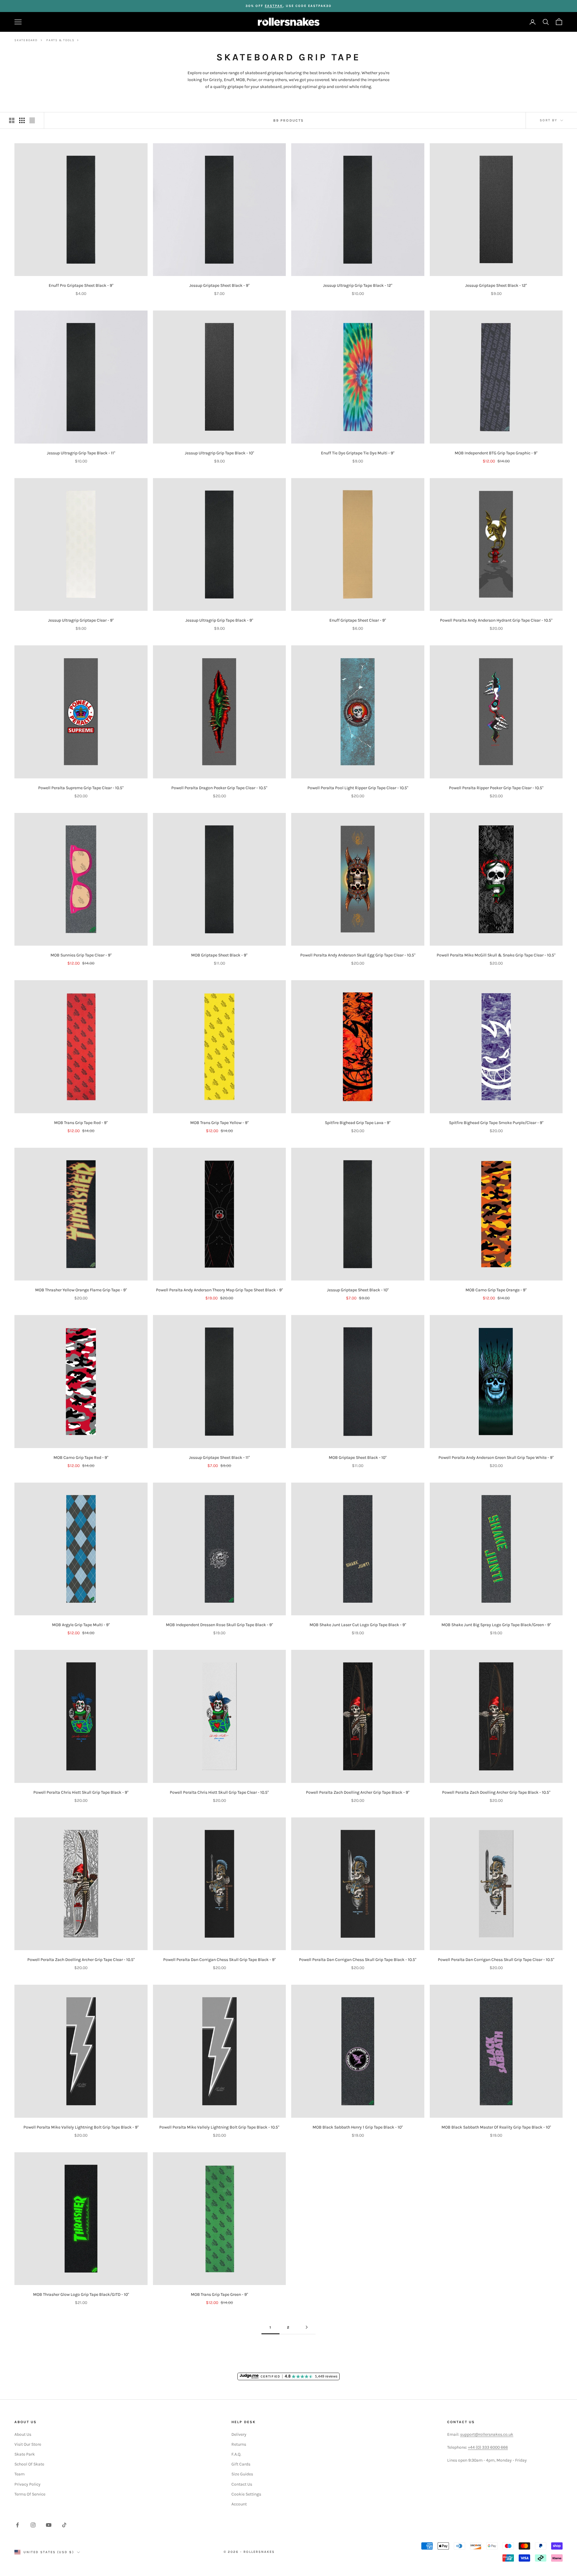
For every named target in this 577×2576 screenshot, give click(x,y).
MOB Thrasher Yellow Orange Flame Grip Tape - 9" (81, 1290)
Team (20, 2474)
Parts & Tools (60, 40)
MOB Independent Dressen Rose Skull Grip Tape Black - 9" (219, 1625)
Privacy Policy (27, 2484)
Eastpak (274, 6)
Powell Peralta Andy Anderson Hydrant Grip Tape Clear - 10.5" (496, 620)
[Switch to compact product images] (32, 120)
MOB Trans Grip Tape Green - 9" (219, 2294)
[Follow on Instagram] (33, 2525)
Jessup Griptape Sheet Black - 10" (358, 1290)
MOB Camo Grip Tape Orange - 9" (496, 1290)
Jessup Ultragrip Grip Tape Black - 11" (81, 453)
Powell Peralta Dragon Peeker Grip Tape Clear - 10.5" (219, 788)
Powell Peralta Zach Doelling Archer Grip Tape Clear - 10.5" (81, 1960)
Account (239, 2504)
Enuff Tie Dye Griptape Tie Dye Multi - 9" (358, 453)
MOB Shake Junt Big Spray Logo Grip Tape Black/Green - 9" (496, 1625)
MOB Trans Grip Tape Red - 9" (81, 1123)
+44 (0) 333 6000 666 (488, 2447)
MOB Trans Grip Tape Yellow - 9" (219, 1123)
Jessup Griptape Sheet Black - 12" (496, 285)
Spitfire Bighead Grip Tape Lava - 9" (358, 1123)
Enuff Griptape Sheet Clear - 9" (358, 620)
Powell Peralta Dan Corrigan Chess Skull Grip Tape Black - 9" (219, 1960)
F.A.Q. (236, 2454)
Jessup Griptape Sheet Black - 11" (219, 1458)
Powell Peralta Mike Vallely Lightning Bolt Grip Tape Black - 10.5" (219, 2127)
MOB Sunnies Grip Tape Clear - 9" (81, 955)
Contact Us (242, 2484)
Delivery (239, 2434)
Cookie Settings (246, 2494)
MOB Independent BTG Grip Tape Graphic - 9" (496, 453)
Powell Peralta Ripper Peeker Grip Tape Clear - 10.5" (496, 788)
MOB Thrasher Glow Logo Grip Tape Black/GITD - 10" (81, 2294)
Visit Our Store (28, 2444)
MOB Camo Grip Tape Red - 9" (81, 1458)
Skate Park (25, 2454)
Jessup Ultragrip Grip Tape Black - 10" (219, 453)
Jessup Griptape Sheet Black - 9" (219, 285)
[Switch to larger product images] (12, 120)
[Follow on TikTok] (64, 2525)
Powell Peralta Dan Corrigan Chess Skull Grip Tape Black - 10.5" (358, 1960)
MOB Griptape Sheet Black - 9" (219, 955)
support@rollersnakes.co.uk (487, 2434)
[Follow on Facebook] (17, 2525)
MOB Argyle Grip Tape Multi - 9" (81, 1625)
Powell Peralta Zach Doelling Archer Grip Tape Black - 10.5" (496, 1792)
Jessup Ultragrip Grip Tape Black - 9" (219, 620)
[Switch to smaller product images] (22, 120)
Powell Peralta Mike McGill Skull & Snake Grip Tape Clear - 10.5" (496, 955)
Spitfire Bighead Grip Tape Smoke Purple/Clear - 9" (496, 1123)
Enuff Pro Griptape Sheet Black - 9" (81, 285)
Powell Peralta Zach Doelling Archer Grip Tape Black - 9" (358, 1792)
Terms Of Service (30, 2494)
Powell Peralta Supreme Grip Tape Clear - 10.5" (81, 788)
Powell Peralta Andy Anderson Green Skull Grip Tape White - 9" (496, 1458)
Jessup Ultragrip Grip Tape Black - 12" (358, 285)
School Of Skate (29, 2464)
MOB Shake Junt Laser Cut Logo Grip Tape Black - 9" (358, 1625)
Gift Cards (241, 2464)
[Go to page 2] (307, 2327)
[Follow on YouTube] (49, 2525)
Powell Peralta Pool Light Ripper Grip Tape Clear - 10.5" (358, 788)
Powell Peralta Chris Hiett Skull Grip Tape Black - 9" (81, 1792)
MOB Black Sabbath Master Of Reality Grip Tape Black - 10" (496, 2127)
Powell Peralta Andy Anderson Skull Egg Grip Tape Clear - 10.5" (358, 955)
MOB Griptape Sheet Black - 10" (358, 1458)
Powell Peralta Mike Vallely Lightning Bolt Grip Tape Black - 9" (81, 2127)
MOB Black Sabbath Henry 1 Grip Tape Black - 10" (358, 2127)
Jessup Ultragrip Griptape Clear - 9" (81, 620)
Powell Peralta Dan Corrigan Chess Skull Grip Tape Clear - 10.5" (496, 1960)
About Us (23, 2434)
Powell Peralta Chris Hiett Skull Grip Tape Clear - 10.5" (219, 1792)
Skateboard (26, 40)
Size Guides (242, 2474)
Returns (239, 2444)
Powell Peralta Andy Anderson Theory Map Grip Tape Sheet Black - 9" (219, 1290)
